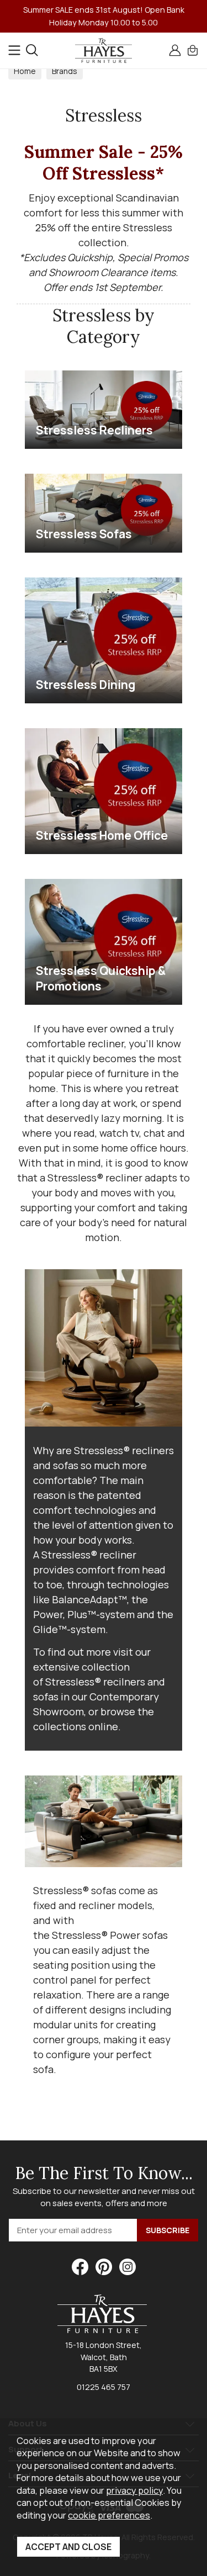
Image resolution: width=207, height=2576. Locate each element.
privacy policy (134, 2490)
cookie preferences (109, 2515)
